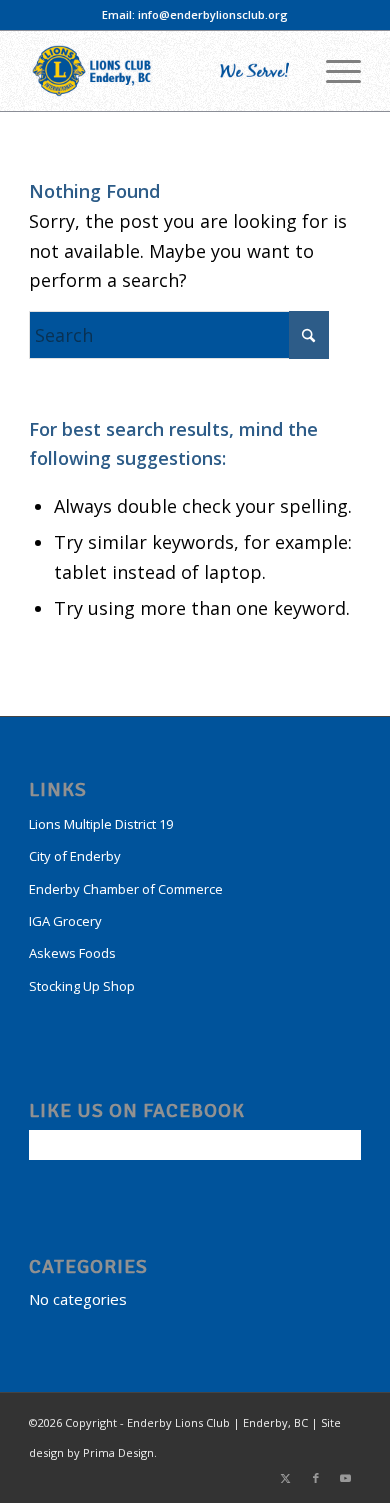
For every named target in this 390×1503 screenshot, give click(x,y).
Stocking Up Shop (82, 986)
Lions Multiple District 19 (101, 824)
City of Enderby (75, 856)
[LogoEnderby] (161, 71)
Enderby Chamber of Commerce (126, 889)
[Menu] (333, 71)
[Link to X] (286, 1478)
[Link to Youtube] (346, 1478)
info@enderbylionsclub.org (213, 14)
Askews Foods (72, 953)
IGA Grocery (65, 921)
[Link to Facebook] (316, 1478)
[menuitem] (333, 71)
